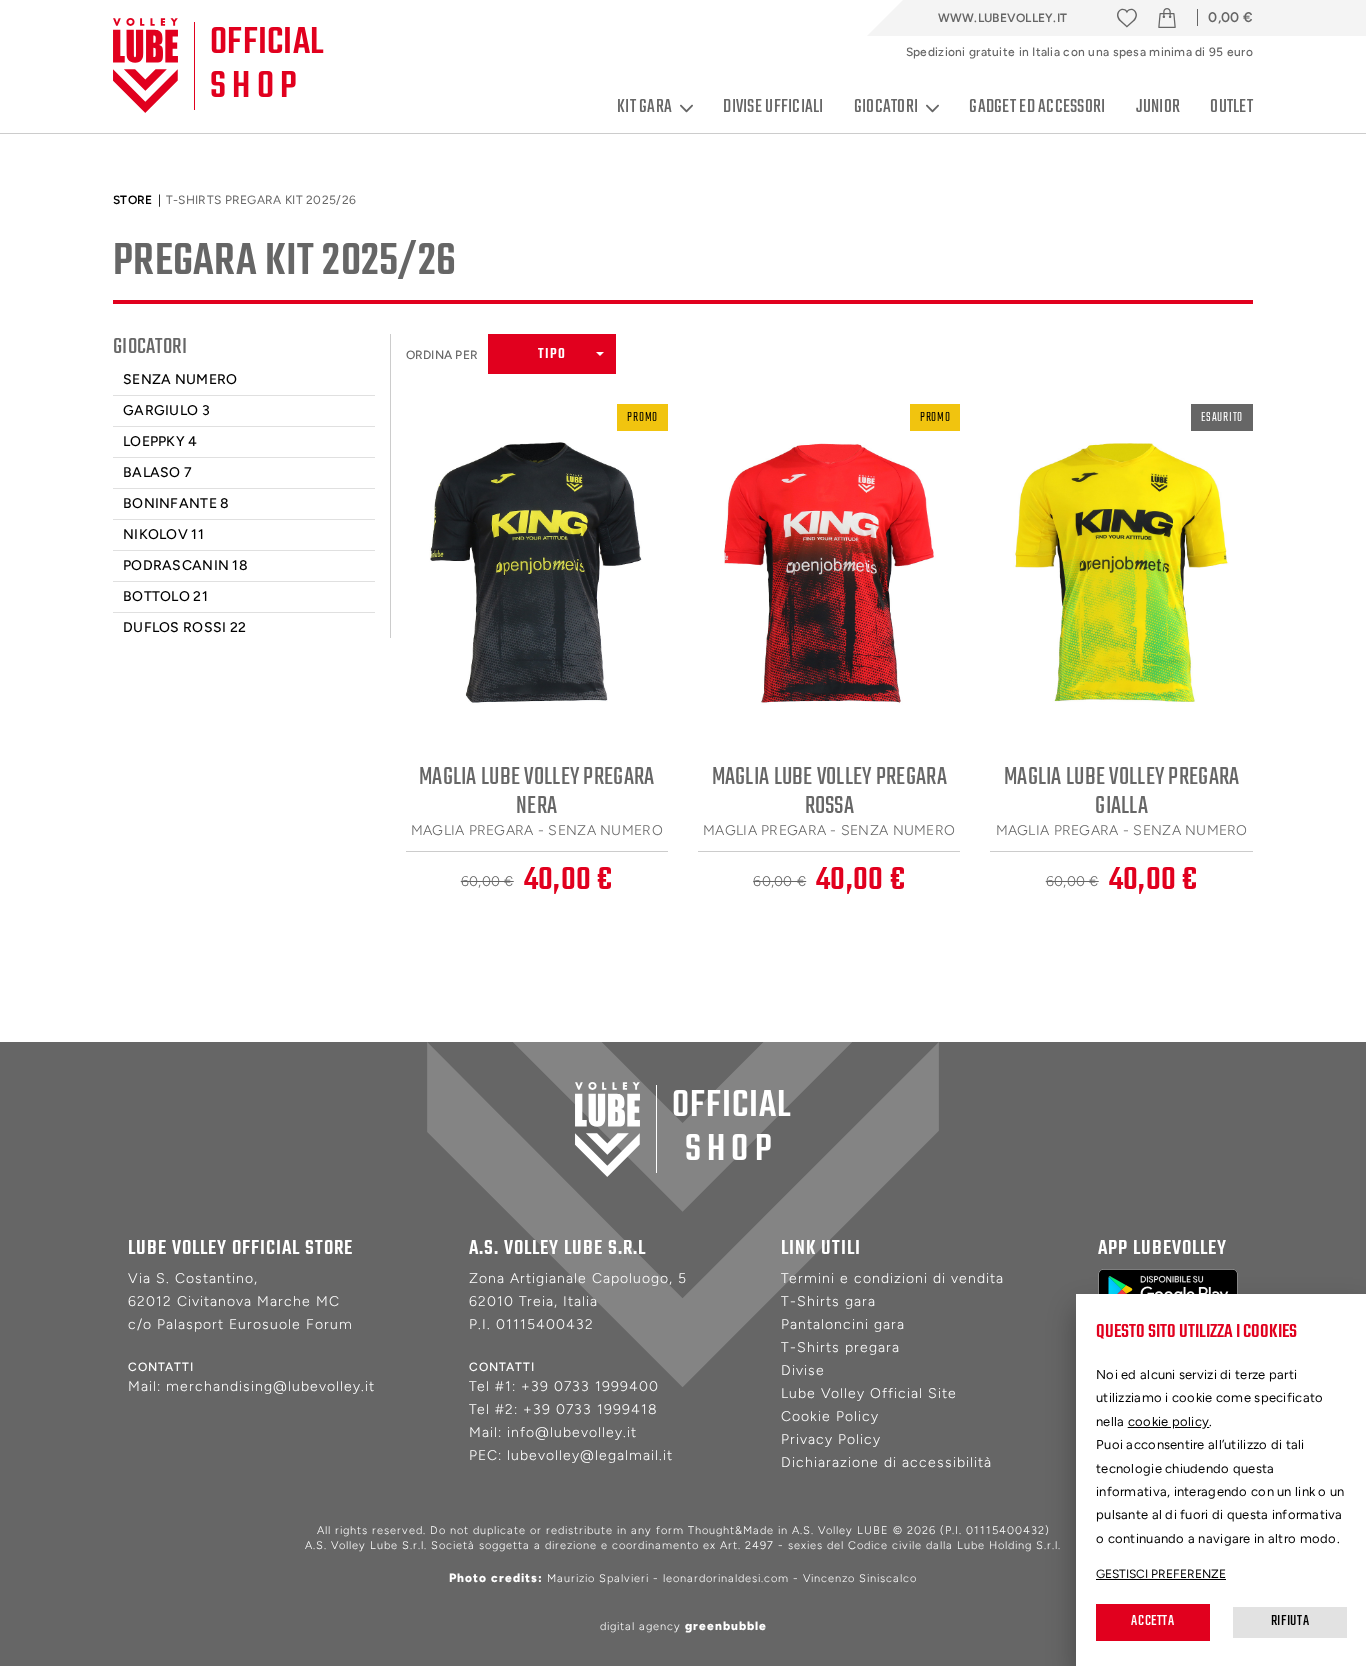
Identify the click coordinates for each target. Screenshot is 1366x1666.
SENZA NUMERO (180, 379)
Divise (803, 1370)
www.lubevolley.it (1003, 18)
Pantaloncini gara (843, 1324)
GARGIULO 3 (166, 410)
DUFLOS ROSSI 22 (184, 627)
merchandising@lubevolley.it (270, 1386)
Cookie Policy (830, 1416)
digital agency (683, 1626)
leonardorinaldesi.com (726, 1578)
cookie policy (1169, 1421)
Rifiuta (1290, 1621)
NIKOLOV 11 (163, 534)
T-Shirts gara (828, 1301)
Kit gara (644, 108)
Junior (1158, 107)
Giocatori (886, 108)
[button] (552, 354)
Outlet (1231, 107)
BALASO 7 (157, 472)
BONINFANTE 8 (176, 503)
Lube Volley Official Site (869, 1393)
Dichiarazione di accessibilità (886, 1462)
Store (133, 200)
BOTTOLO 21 (165, 596)
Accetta (1152, 1621)
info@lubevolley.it (572, 1432)
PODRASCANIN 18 (185, 565)
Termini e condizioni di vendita (892, 1278)
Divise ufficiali (773, 107)
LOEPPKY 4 (160, 441)
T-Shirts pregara (840, 1347)
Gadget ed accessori (1037, 107)
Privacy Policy (831, 1439)
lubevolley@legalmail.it (590, 1455)
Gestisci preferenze (1161, 1574)
